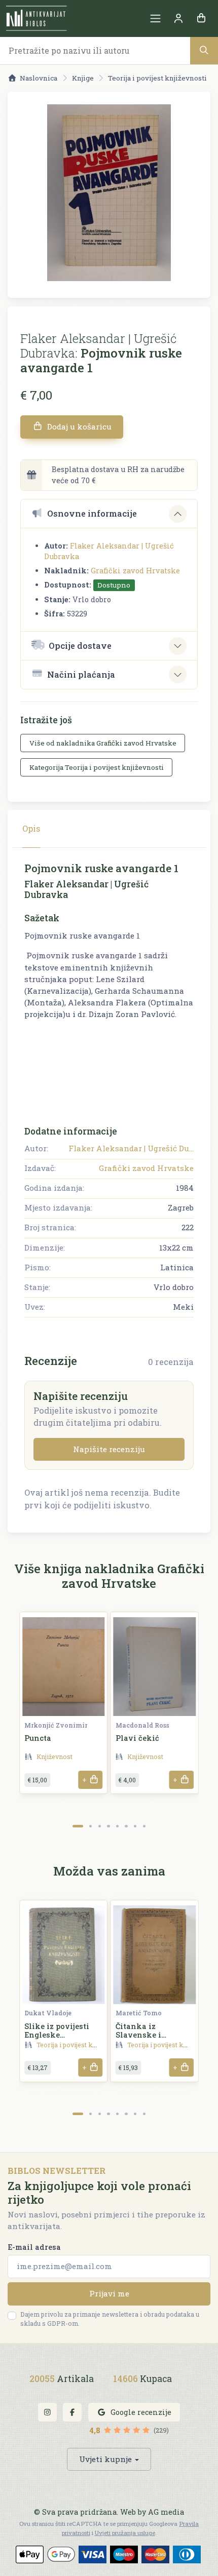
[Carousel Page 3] (100, 1826)
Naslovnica (39, 78)
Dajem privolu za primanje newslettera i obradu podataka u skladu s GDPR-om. (110, 2319)
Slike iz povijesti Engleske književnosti (57, 2035)
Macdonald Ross (142, 1725)
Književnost (55, 1757)
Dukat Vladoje (48, 2013)
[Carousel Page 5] (117, 1826)
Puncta (38, 1738)
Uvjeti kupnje (105, 2459)
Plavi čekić (137, 1738)
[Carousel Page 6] (126, 1826)
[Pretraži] (204, 50)
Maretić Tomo (139, 2013)
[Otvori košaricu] (201, 18)
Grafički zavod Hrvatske (135, 571)
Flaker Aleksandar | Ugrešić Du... (131, 1148)
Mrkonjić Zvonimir (56, 1725)
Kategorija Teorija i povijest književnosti (97, 767)
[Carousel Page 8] (144, 1826)
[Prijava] (178, 18)
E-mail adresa (34, 2247)
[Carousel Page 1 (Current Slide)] (78, 1826)
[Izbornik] (155, 18)
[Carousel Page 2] (90, 1826)
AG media (166, 2512)
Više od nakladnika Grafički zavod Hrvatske (103, 743)
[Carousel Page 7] (135, 1826)
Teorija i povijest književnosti (157, 78)
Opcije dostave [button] (80, 646)
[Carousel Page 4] (108, 1826)
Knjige (83, 78)
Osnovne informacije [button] (92, 513)
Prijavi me (109, 2293)
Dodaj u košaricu (78, 426)
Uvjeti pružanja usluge (125, 2533)
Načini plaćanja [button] (81, 674)
